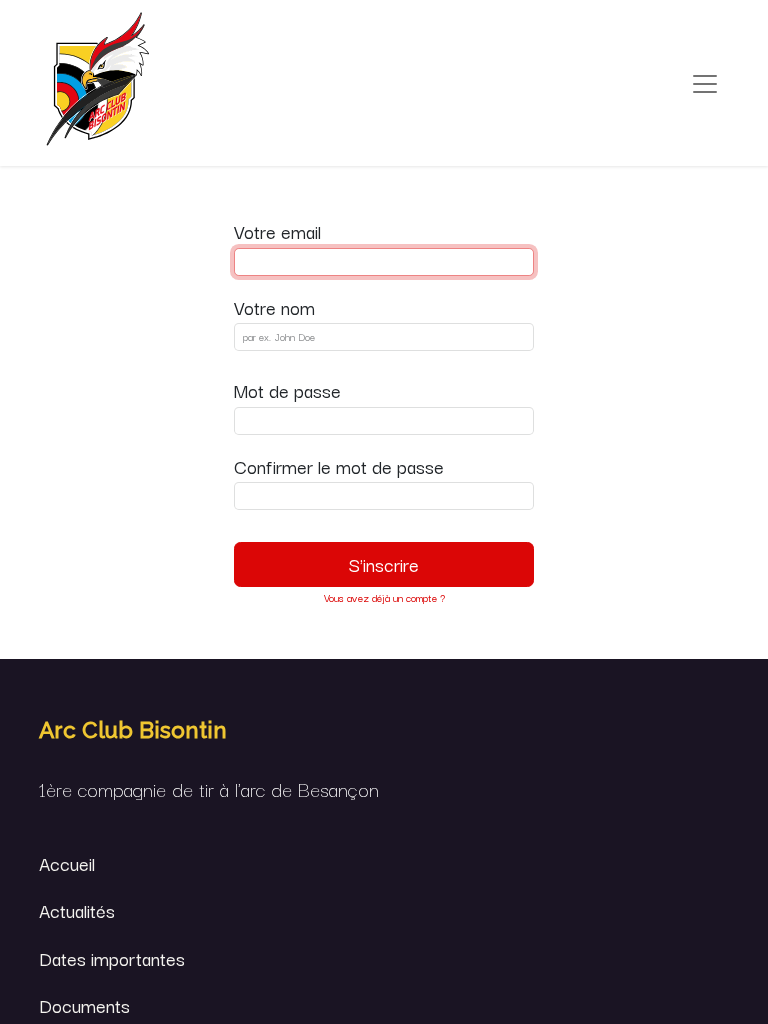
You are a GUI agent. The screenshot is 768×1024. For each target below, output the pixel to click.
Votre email (277, 231)
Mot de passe (287, 390)
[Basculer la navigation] (705, 83)
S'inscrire (384, 564)
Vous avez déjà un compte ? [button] (384, 597)
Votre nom (274, 307)
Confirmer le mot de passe (339, 466)
